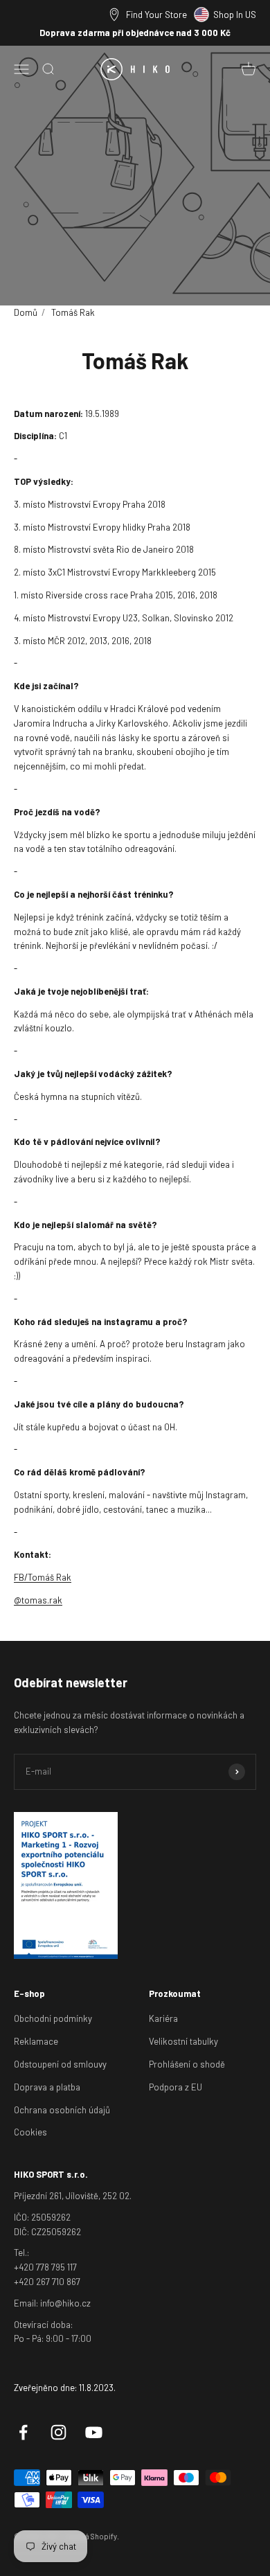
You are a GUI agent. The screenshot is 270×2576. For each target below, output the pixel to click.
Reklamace (36, 2041)
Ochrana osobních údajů (62, 2110)
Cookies (30, 2132)
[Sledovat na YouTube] (94, 2432)
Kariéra (163, 2018)
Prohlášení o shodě (187, 2064)
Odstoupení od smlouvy (60, 2064)
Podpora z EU (175, 2087)
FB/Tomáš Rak (43, 1577)
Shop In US (235, 15)
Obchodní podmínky (53, 2018)
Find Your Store (156, 15)
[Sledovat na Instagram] (58, 2432)
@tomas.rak (38, 1600)
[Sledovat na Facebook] (23, 2432)
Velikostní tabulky (183, 2041)
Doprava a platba (47, 2087)
